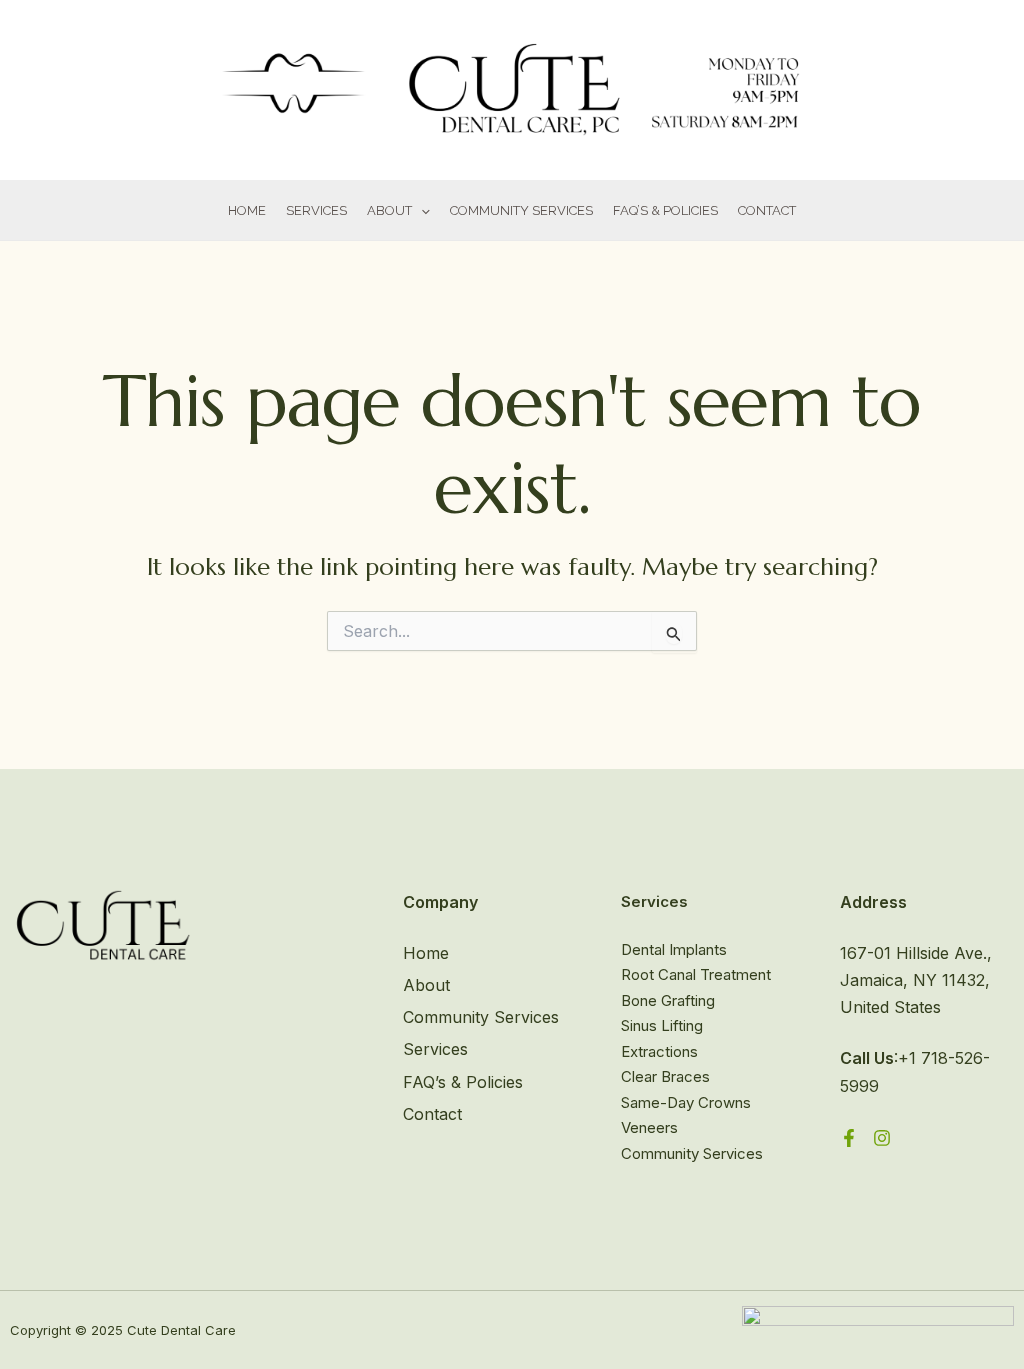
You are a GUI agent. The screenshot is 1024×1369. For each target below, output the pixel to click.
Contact (767, 210)
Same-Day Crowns (686, 1102)
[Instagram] (882, 1138)
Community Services (521, 210)
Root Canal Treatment (696, 974)
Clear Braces (665, 1076)
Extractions (659, 1051)
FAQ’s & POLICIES (665, 210)
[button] (421, 211)
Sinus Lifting (662, 1025)
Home (247, 210)
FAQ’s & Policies (463, 1082)
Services (316, 210)
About (389, 210)
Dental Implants (674, 949)
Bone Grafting (668, 1000)
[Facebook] (849, 1138)
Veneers (649, 1127)
